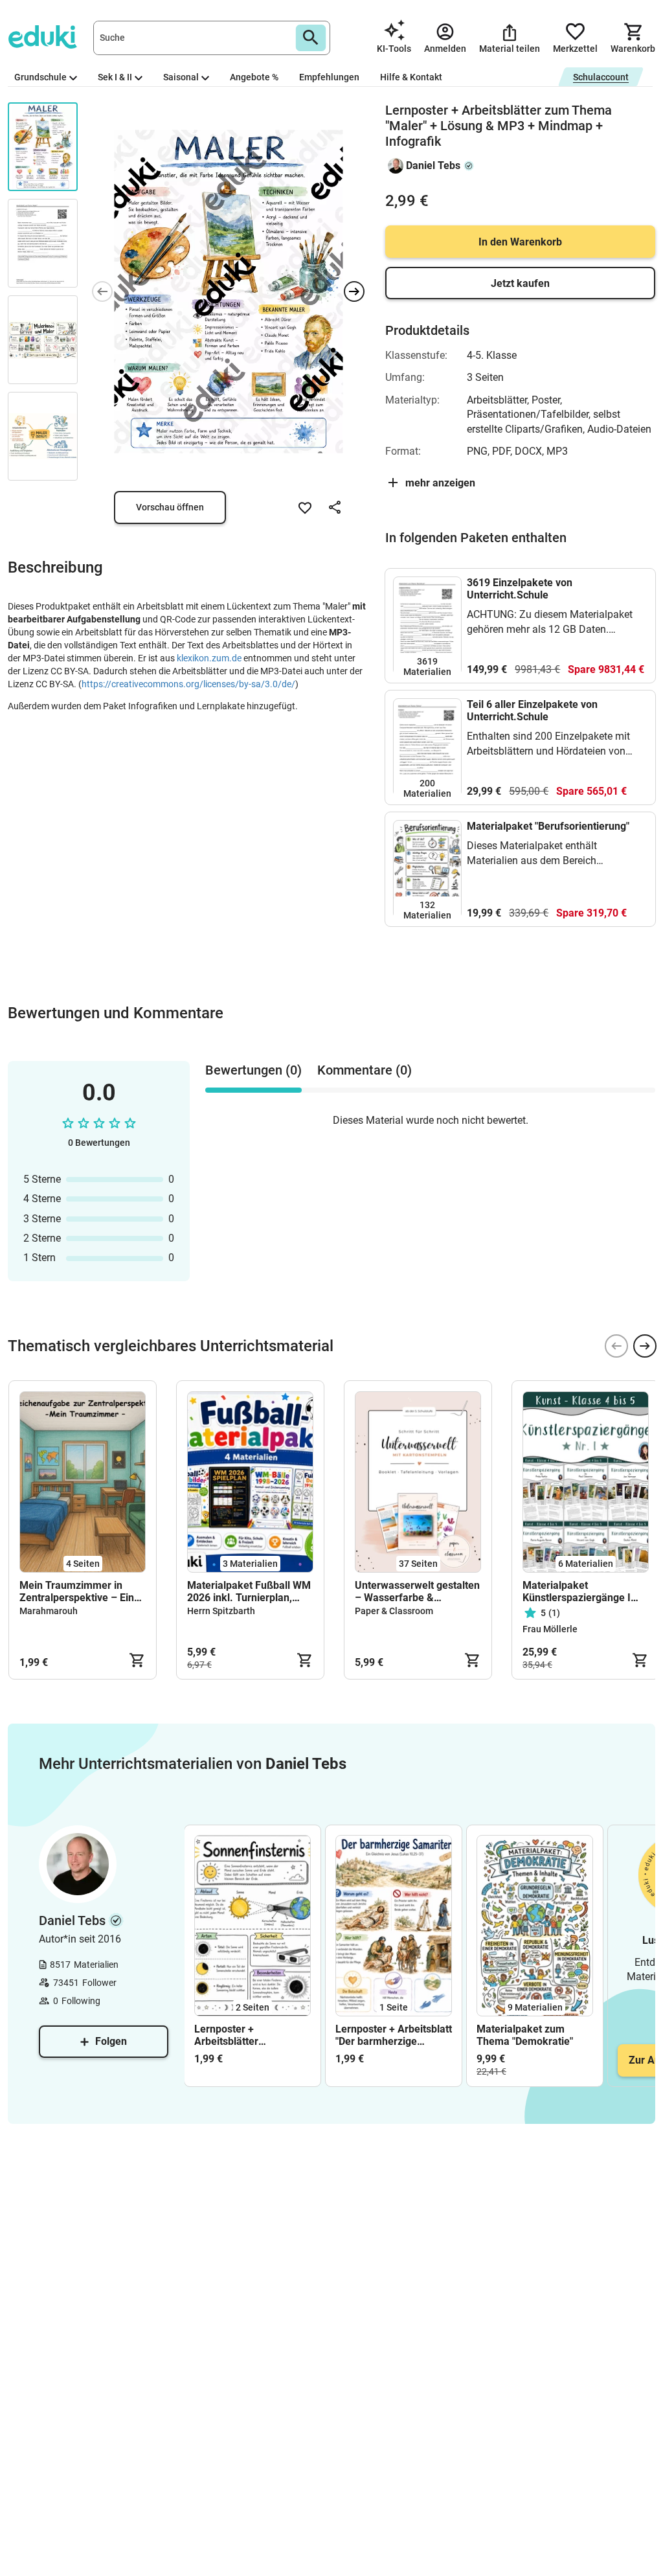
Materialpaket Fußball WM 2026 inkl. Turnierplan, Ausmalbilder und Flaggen (249, 1591)
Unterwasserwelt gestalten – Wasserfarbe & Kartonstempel (417, 1591)
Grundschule (40, 77)
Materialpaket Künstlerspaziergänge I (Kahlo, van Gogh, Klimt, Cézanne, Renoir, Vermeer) (585, 1591)
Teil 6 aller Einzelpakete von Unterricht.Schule (532, 711)
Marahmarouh (49, 1611)
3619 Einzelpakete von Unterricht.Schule (520, 589)
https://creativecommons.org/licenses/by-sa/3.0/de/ (188, 684)
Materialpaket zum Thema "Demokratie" (525, 2035)
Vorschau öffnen (170, 507)
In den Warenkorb (520, 242)
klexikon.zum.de (209, 658)
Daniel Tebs (433, 165)
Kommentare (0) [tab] (365, 1070)
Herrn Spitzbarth (221, 1611)
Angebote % (254, 77)
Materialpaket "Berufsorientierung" (548, 826)
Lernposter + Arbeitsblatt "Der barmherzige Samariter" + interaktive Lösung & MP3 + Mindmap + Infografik (394, 2035)
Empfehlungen (329, 77)
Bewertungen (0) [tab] (253, 1070)
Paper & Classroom (394, 1611)
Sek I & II (115, 77)
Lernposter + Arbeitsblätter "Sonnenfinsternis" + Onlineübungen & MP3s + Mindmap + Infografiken (249, 2035)
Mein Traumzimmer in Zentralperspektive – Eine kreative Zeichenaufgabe (80, 1591)
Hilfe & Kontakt (411, 77)
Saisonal (181, 77)
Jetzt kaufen (520, 283)
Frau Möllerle (550, 1629)
